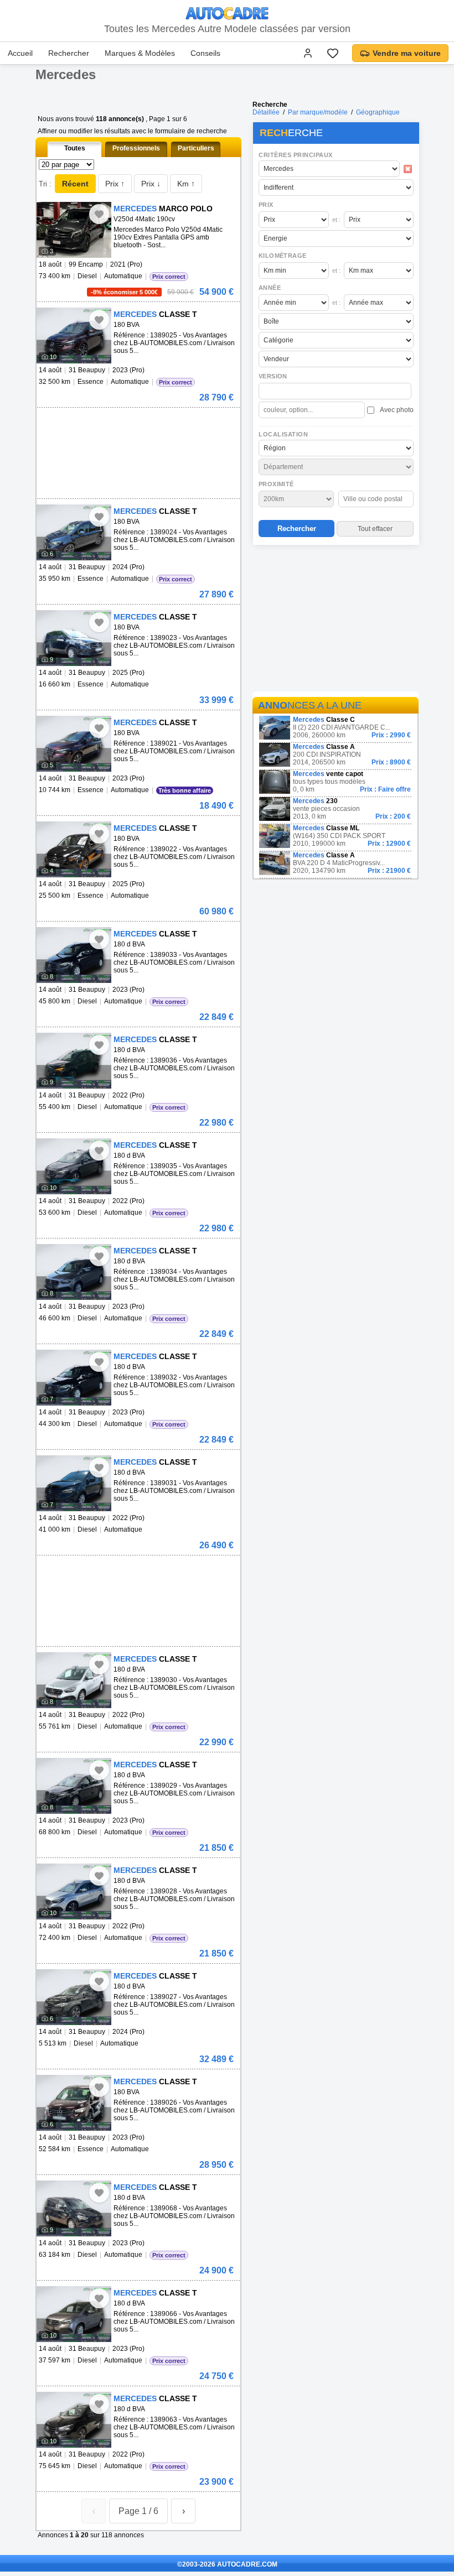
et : (336, 220)
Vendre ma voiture (407, 53)
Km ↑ (186, 184)
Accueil (20, 53)
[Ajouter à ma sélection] (99, 214)
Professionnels (136, 148)
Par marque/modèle (318, 112)
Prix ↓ (151, 184)
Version (273, 376)
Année (270, 288)
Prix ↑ (115, 184)
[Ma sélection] (333, 53)
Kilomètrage (282, 256)
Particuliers (196, 148)
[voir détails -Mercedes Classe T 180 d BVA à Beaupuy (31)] (74, 955)
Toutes (75, 148)
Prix (266, 205)
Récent (75, 184)
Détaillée (266, 112)
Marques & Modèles (140, 53)
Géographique (378, 112)
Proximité (276, 484)
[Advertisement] (336, 620)
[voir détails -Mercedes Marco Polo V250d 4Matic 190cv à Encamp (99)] (74, 230)
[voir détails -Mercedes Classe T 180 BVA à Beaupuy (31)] (74, 335)
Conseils (205, 53)
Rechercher (69, 53)
